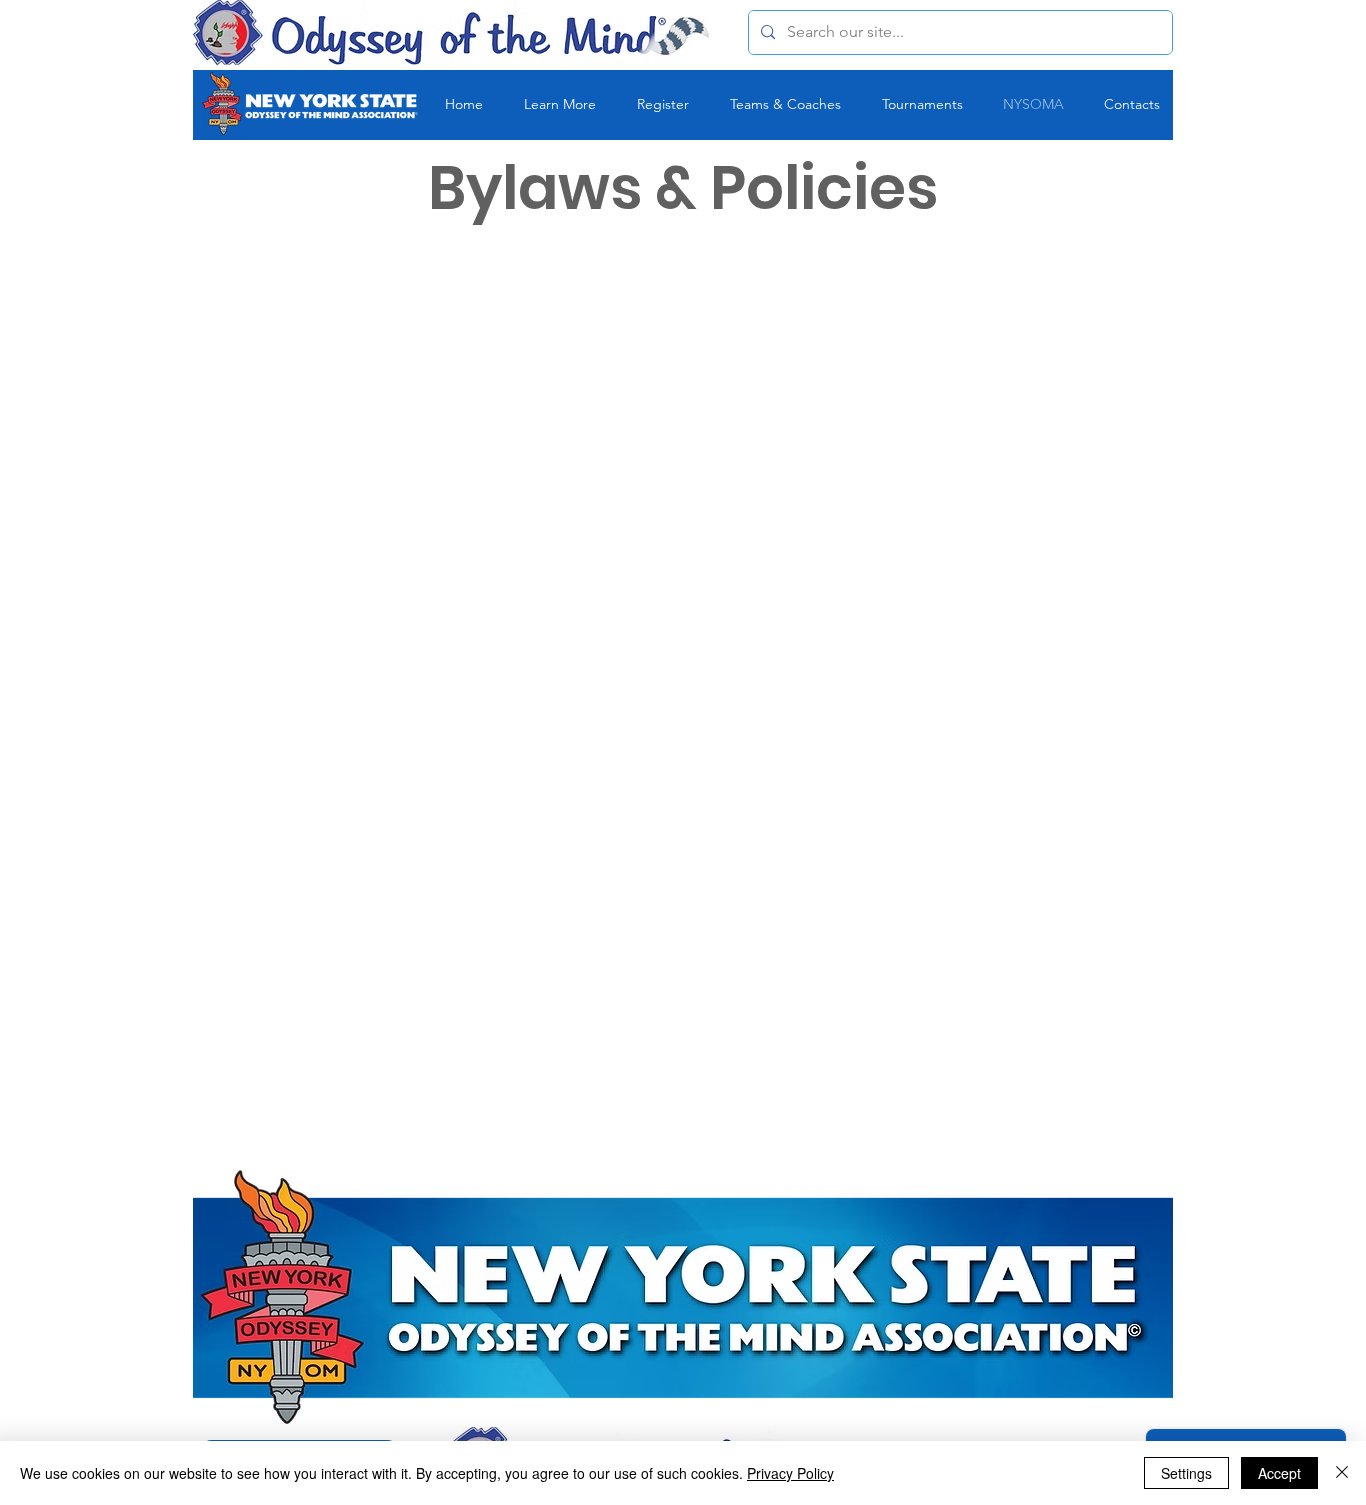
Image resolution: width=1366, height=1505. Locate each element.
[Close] (1342, 1473)
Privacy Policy (790, 1473)
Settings (1186, 1473)
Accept (1279, 1473)
